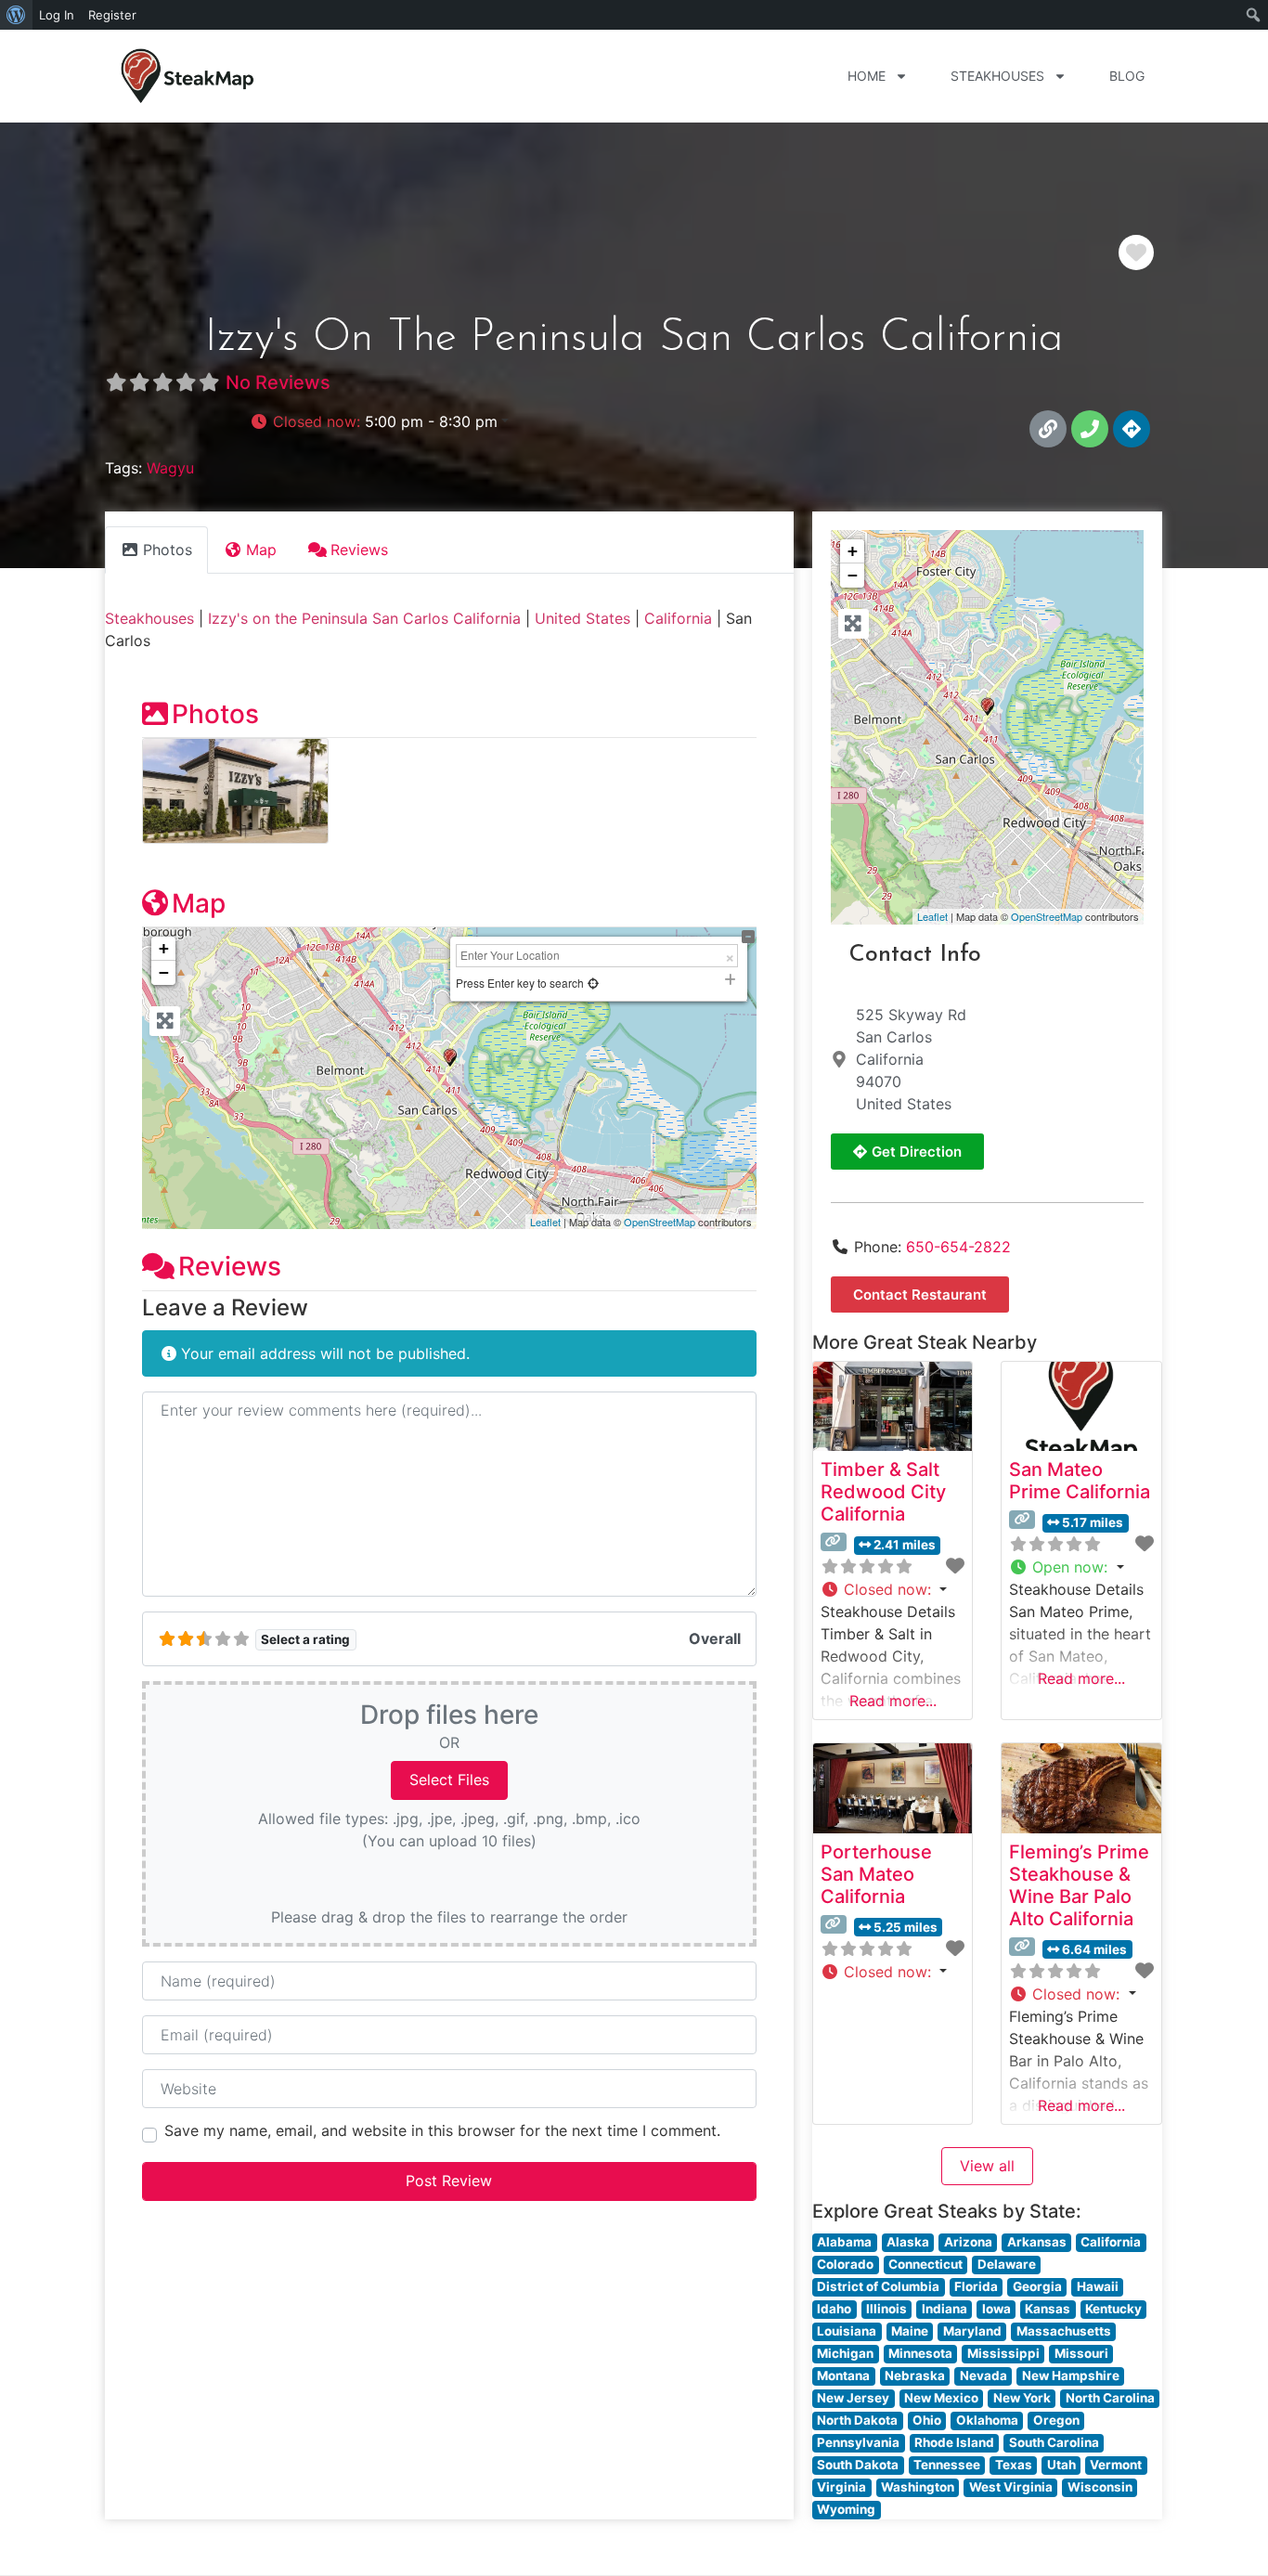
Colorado (845, 2264)
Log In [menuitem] (57, 15)
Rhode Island (954, 2442)
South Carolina (1054, 2442)
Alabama (844, 2242)
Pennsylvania (858, 2442)
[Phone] (1090, 429)
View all (987, 2166)
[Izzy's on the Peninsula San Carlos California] (988, 707)
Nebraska (915, 2375)
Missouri (1081, 2353)
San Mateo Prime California (1080, 1481)
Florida (976, 2286)
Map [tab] (261, 550)
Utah (1061, 2465)
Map (199, 903)
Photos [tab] (168, 550)
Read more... (893, 1701)
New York (1022, 2398)
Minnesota (920, 2353)
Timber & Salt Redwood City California (883, 1492)
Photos (215, 714)
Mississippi (1003, 2353)
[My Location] (593, 983)
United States (582, 618)
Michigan (845, 2353)
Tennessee (947, 2465)
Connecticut (925, 2264)
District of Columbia (878, 2286)
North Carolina (1110, 2398)
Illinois (886, 2309)
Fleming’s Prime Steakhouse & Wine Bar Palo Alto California (1079, 1885)
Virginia (841, 2487)
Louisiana (847, 2331)
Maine (910, 2331)
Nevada (983, 2375)
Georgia (1037, 2286)
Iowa (996, 2309)
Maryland (972, 2331)
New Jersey (853, 2398)
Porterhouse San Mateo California (876, 1874)
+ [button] (164, 948)
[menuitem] (16, 15)
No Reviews (278, 382)
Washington (918, 2487)
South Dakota (858, 2465)
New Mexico (941, 2398)
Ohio (927, 2420)
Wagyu (170, 468)
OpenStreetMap (660, 1222)
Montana (843, 2375)
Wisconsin (1100, 2487)
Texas (1014, 2465)
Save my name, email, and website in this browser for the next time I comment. (442, 2130)
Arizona (968, 2242)
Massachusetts (1064, 2331)
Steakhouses (997, 76)
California (678, 618)
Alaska (908, 2242)
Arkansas (1037, 2242)
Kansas (1048, 2309)
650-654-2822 (958, 1247)
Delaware (1007, 2264)
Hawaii (1098, 2286)
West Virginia (1011, 2487)
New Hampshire (1071, 2375)
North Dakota (857, 2420)
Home (867, 76)
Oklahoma (987, 2420)
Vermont (1116, 2465)
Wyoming (846, 2509)
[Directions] (1132, 429)
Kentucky (1113, 2309)
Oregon (1056, 2420)
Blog (1127, 76)
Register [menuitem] (112, 15)
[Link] (1048, 429)
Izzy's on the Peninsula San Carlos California (364, 618)
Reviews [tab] (359, 550)
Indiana (945, 2309)
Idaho (834, 2309)
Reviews (230, 1266)
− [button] (164, 972)
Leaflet (545, 1222)
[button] (379, 421)
